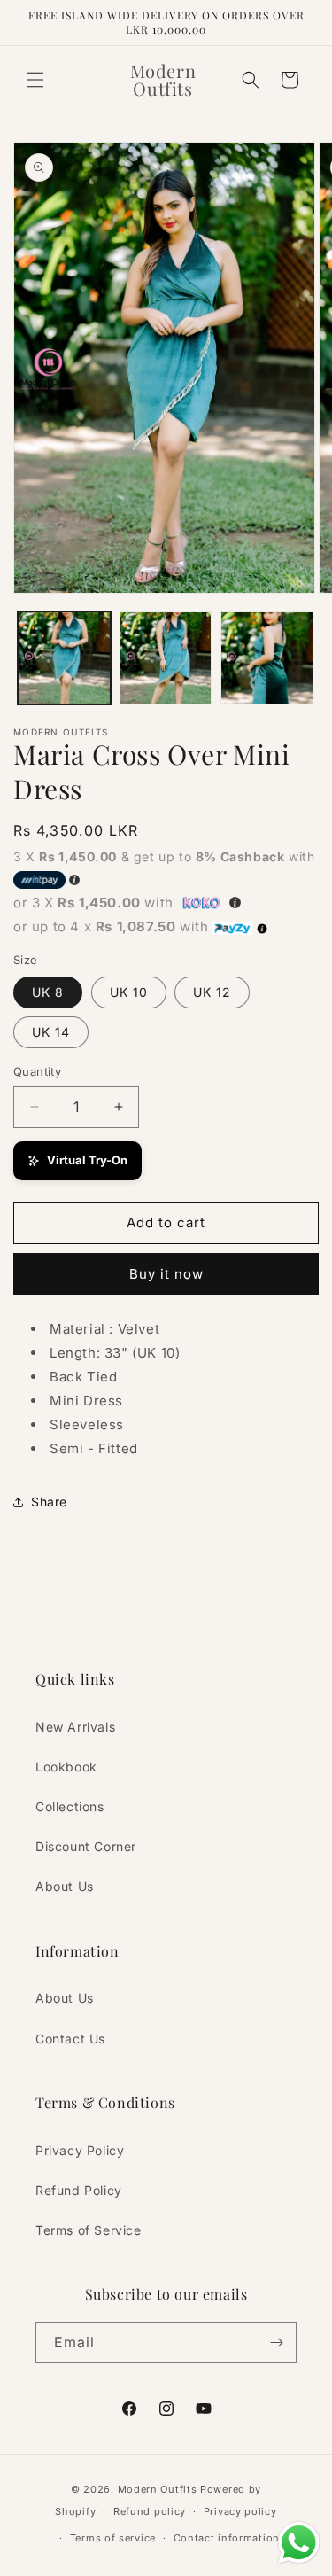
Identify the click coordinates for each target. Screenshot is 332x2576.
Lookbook (66, 1767)
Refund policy (150, 2511)
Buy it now (166, 1274)
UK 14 (51, 1032)
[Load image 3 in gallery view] (267, 658)
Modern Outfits (158, 2489)
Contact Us (70, 2039)
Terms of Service (89, 2230)
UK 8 (48, 992)
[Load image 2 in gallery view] (166, 658)
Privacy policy (240, 2511)
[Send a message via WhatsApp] (299, 2543)
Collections (70, 1806)
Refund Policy (79, 2190)
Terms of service (113, 2538)
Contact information (227, 2538)
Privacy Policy (80, 2150)
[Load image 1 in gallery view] (64, 658)
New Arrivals (75, 1727)
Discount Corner (86, 1846)
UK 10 (129, 992)
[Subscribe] (276, 2343)
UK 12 (212, 992)
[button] (35, 80)
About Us (65, 1886)
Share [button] (49, 1502)
